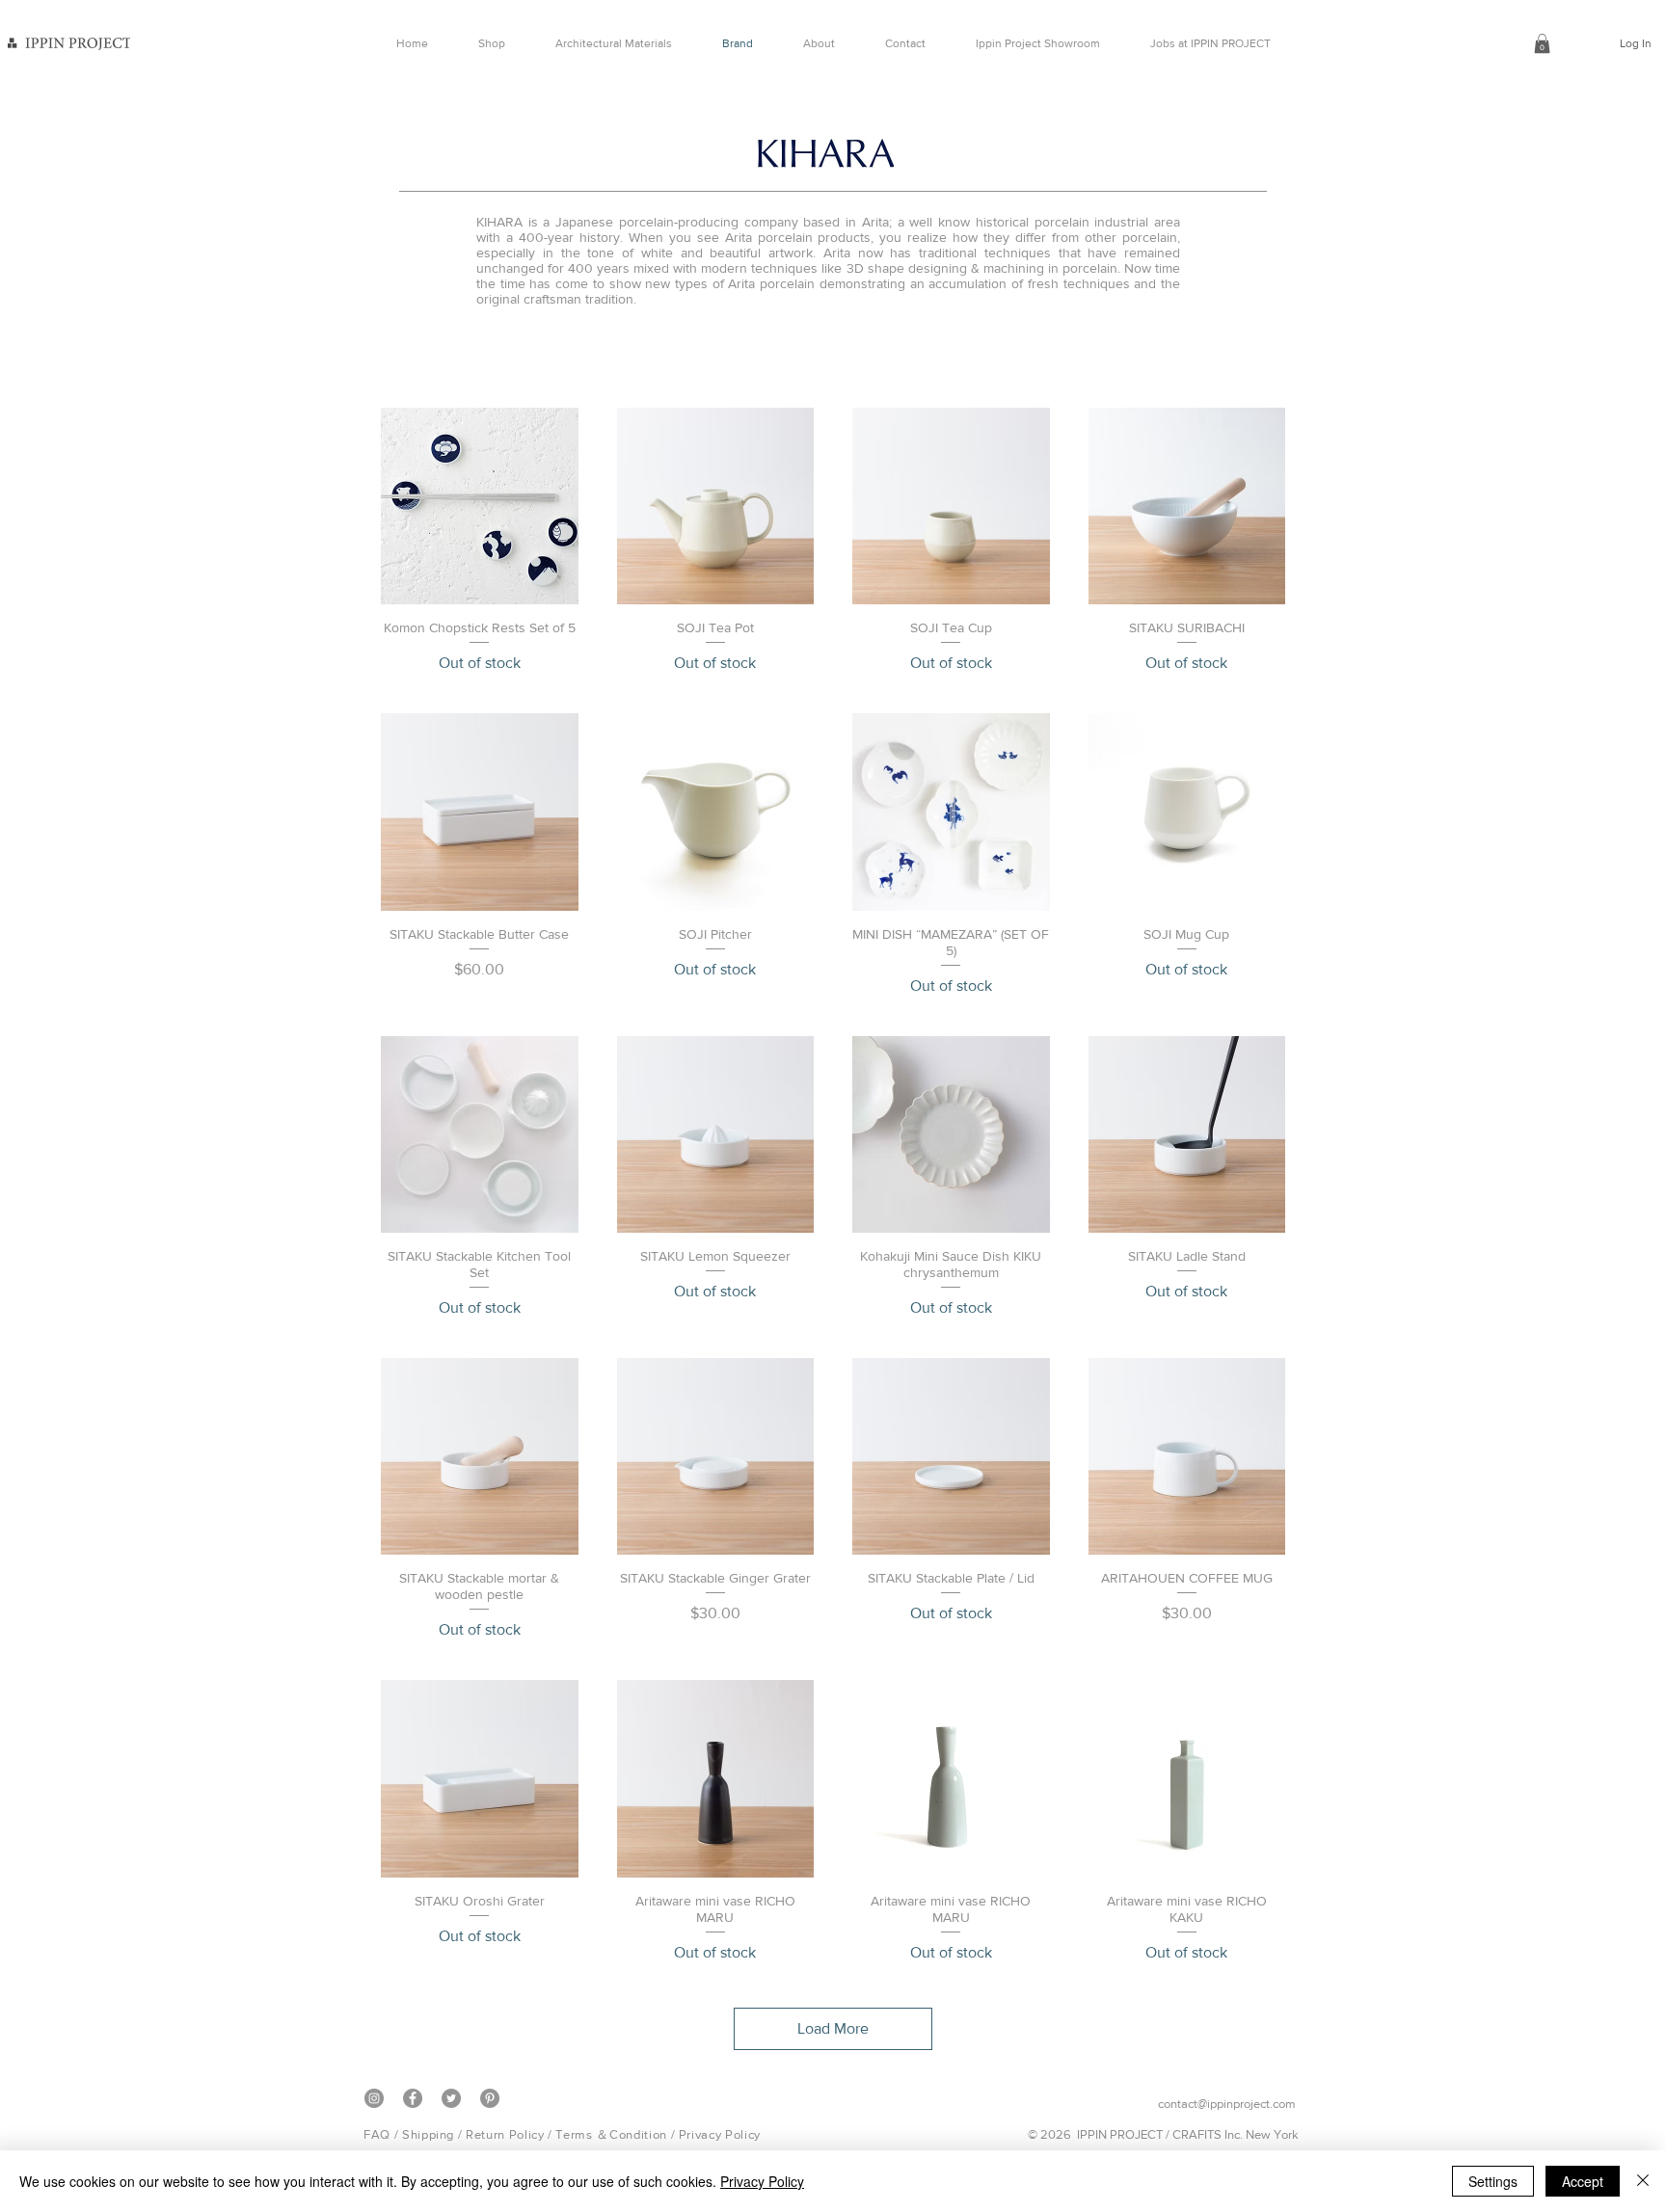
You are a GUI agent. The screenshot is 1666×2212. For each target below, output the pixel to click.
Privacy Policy (720, 2134)
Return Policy (505, 2134)
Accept (1583, 2181)
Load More (833, 2028)
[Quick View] (480, 506)
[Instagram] (374, 2098)
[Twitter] (451, 2098)
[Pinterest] (490, 2098)
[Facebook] (413, 2098)
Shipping (428, 2134)
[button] (1542, 43)
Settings (1493, 2181)
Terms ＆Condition (611, 2134)
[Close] (1643, 2181)
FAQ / (383, 2134)
